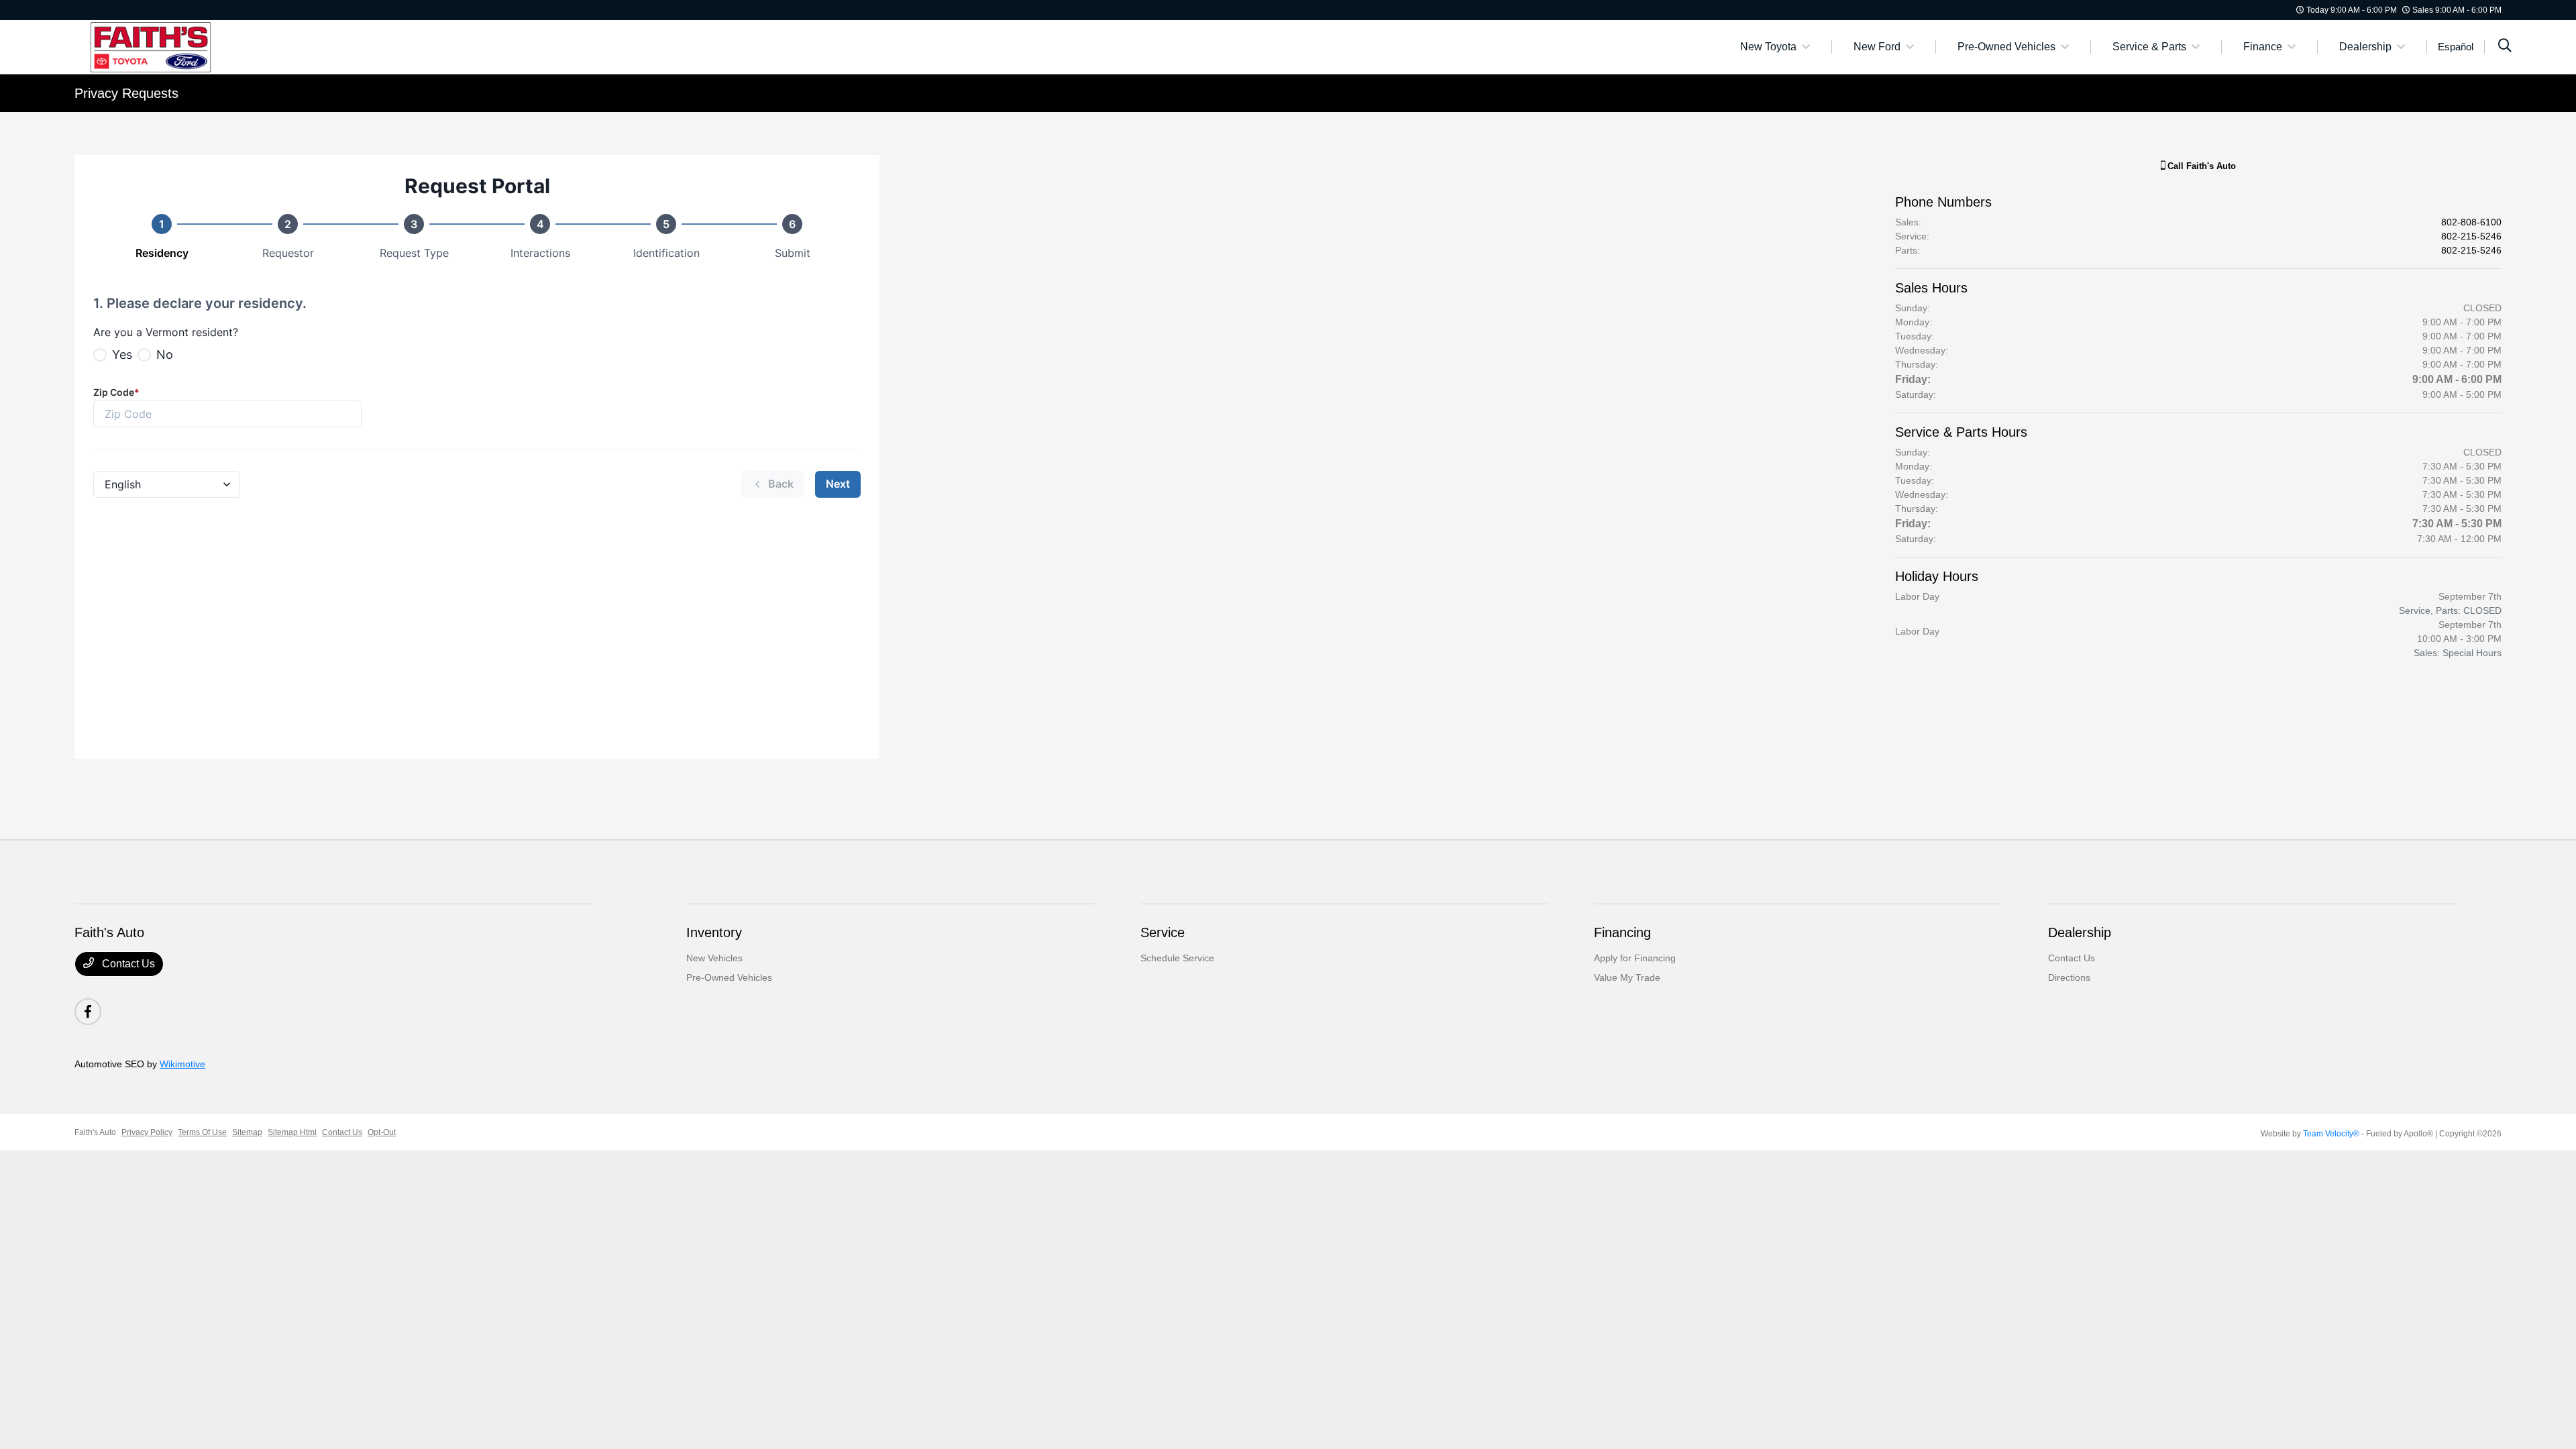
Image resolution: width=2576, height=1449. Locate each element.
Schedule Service (1177, 958)
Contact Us (127, 964)
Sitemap (247, 1132)
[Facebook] (88, 1012)
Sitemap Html (292, 1132)
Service (1163, 932)
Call (2200, 166)
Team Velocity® (2331, 1134)
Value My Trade (1627, 977)
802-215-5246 (2471, 236)
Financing (1622, 932)
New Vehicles (714, 958)
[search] (2505, 47)
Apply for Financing (1635, 958)
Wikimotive (182, 1064)
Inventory (714, 932)
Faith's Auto (95, 1132)
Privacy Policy (147, 1132)
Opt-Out (382, 1132)
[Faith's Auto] (190, 46)
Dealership (2080, 932)
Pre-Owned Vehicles (729, 977)
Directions (2069, 977)
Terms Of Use (202, 1132)
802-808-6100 (2471, 222)
